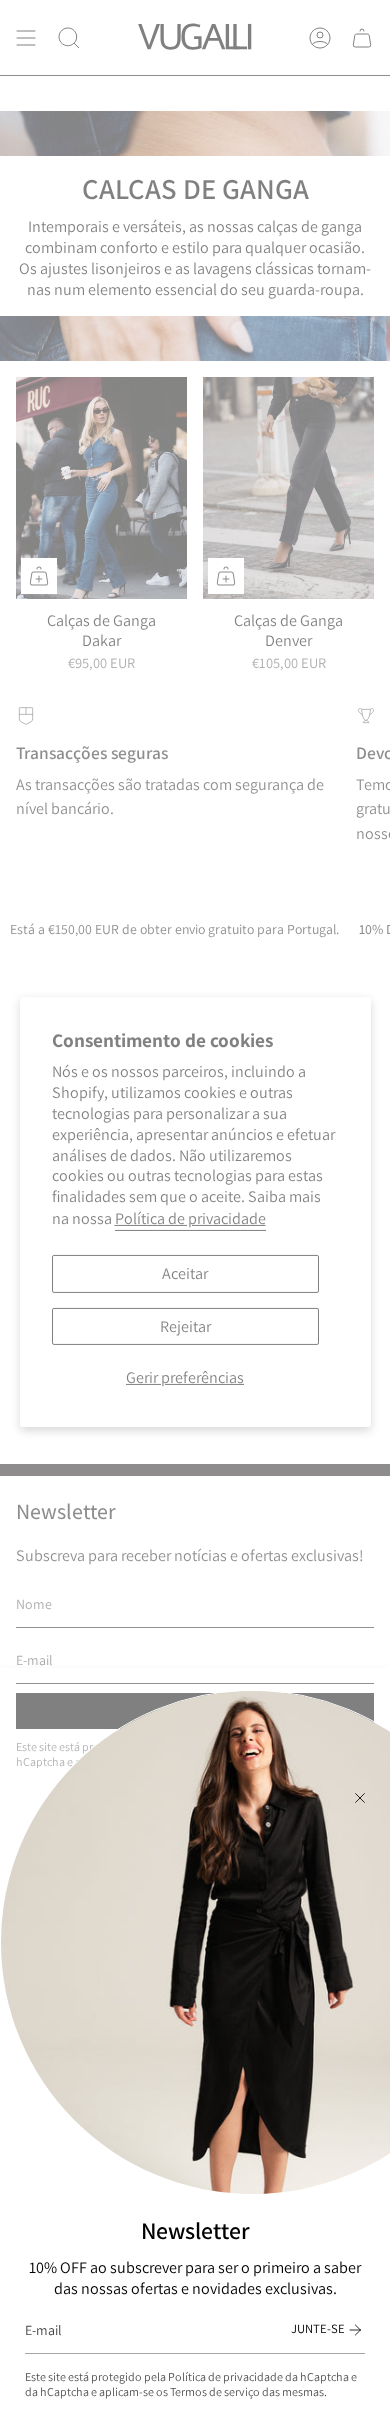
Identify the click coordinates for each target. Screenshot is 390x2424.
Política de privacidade (225, 2376)
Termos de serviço (215, 2391)
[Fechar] (360, 1798)
